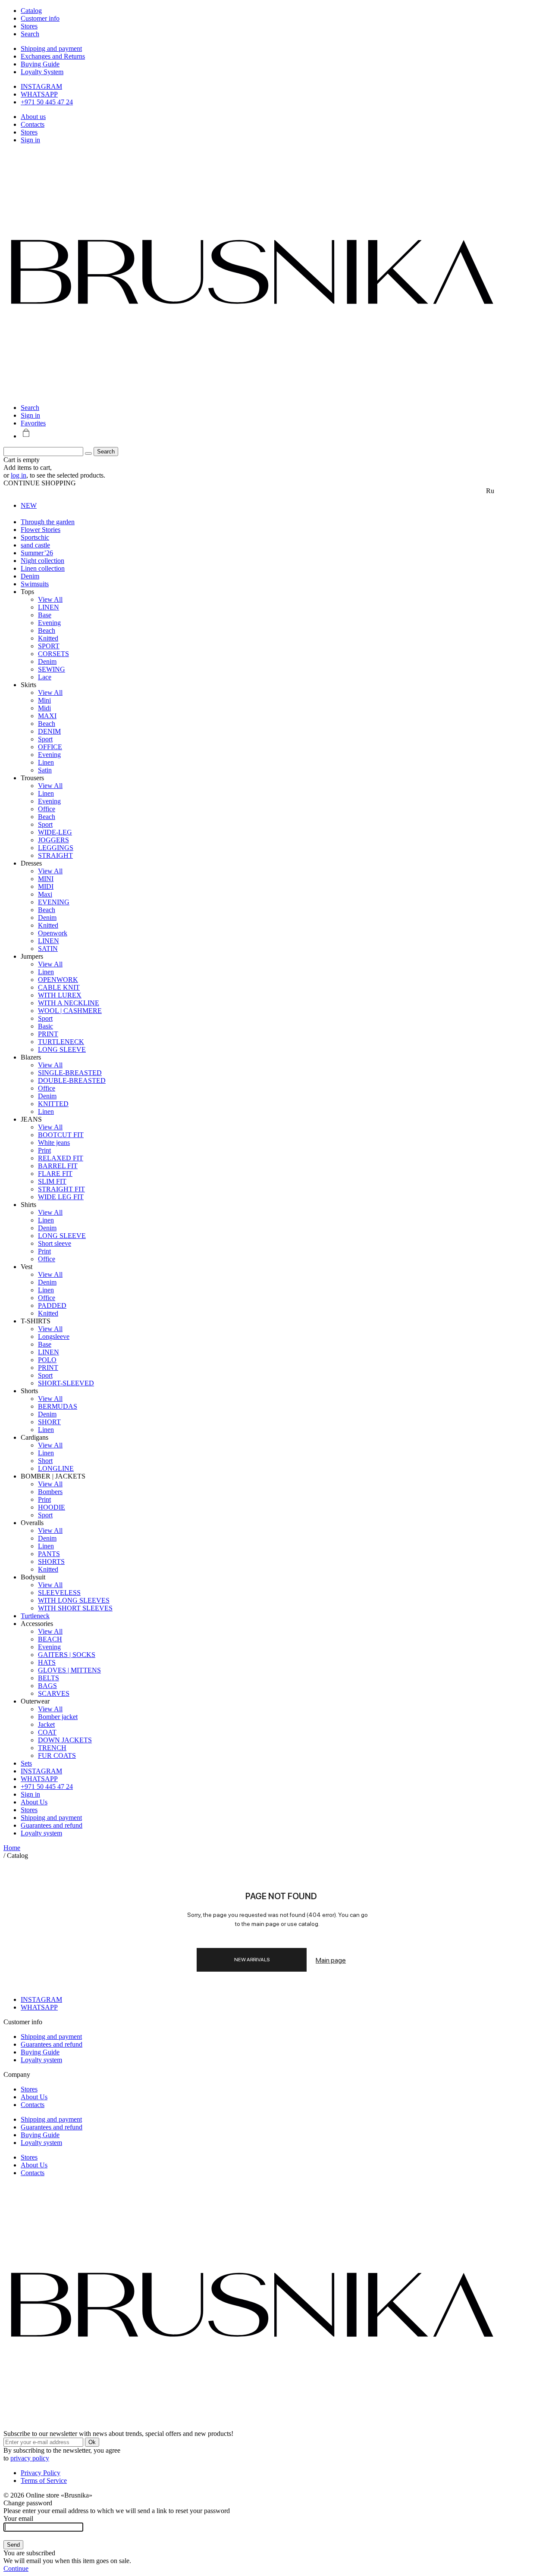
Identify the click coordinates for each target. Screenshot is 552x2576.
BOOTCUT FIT (61, 1135)
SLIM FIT (52, 1181)
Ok (92, 2442)
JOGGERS (53, 840)
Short (45, 1461)
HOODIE (52, 1507)
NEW (29, 505)
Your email (18, 2518)
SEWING (52, 669)
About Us (34, 1802)
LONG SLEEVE (62, 1049)
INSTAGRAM (41, 86)
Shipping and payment (51, 48)
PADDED (52, 1305)
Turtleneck (35, 1616)
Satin (45, 770)
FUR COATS (57, 1755)
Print (44, 1150)
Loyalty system (41, 1833)
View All (50, 599)
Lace (45, 677)
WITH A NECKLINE (69, 1003)
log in (19, 475)
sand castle (35, 545)
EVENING (54, 902)
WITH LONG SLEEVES (74, 1600)
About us (33, 117)
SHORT (49, 1422)
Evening (49, 623)
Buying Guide (40, 64)
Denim (30, 576)
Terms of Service (44, 2481)
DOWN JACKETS (65, 1740)
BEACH (50, 1639)
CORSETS (53, 654)
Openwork (53, 933)
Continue (16, 2568)
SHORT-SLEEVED (66, 1383)
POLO (47, 1360)
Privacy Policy (41, 2473)
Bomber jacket (58, 1717)
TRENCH (52, 1748)
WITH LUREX (60, 995)
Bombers (50, 1492)
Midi (44, 708)
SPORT (49, 646)
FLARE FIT (55, 1174)
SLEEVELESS (59, 1593)
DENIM (49, 731)
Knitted (48, 638)
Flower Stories (41, 530)
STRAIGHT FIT (61, 1189)
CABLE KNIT (59, 987)
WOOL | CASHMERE (70, 1011)
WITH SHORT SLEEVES (75, 1608)
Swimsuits (35, 584)
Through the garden (48, 522)
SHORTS (51, 1562)
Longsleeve (54, 1336)
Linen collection (43, 568)
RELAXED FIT (61, 1158)
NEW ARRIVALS (252, 1960)
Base (45, 615)
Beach (47, 630)
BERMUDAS (58, 1406)
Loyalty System (42, 72)
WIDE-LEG (55, 832)
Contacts (33, 124)
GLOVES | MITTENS (69, 1670)
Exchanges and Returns (53, 56)
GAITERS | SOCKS (67, 1655)
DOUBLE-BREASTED (72, 1080)
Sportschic (35, 537)
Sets (26, 1763)
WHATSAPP (39, 94)
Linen (46, 762)
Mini (44, 700)
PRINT (48, 1034)
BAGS (47, 1686)
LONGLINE (56, 1468)
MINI (46, 879)
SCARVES (54, 1693)
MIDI (46, 886)
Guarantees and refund (52, 1825)
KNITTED (53, 1104)
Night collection (42, 561)
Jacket (46, 1724)
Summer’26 (37, 553)
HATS (47, 1662)
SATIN (48, 949)
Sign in (30, 140)
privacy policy (30, 2458)
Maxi (45, 894)
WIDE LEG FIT (61, 1197)
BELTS (49, 1678)
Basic (45, 1026)
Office (47, 809)
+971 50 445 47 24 (47, 102)
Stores (29, 132)
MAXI (47, 716)
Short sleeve (55, 1243)
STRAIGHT (55, 855)
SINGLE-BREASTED (70, 1073)
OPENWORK (58, 980)
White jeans (54, 1143)
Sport (45, 739)
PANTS (49, 1554)
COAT (47, 1732)
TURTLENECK (61, 1042)
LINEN (49, 607)
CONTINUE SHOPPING (40, 483)
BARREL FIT (58, 1166)
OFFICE (50, 747)
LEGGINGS (56, 848)
